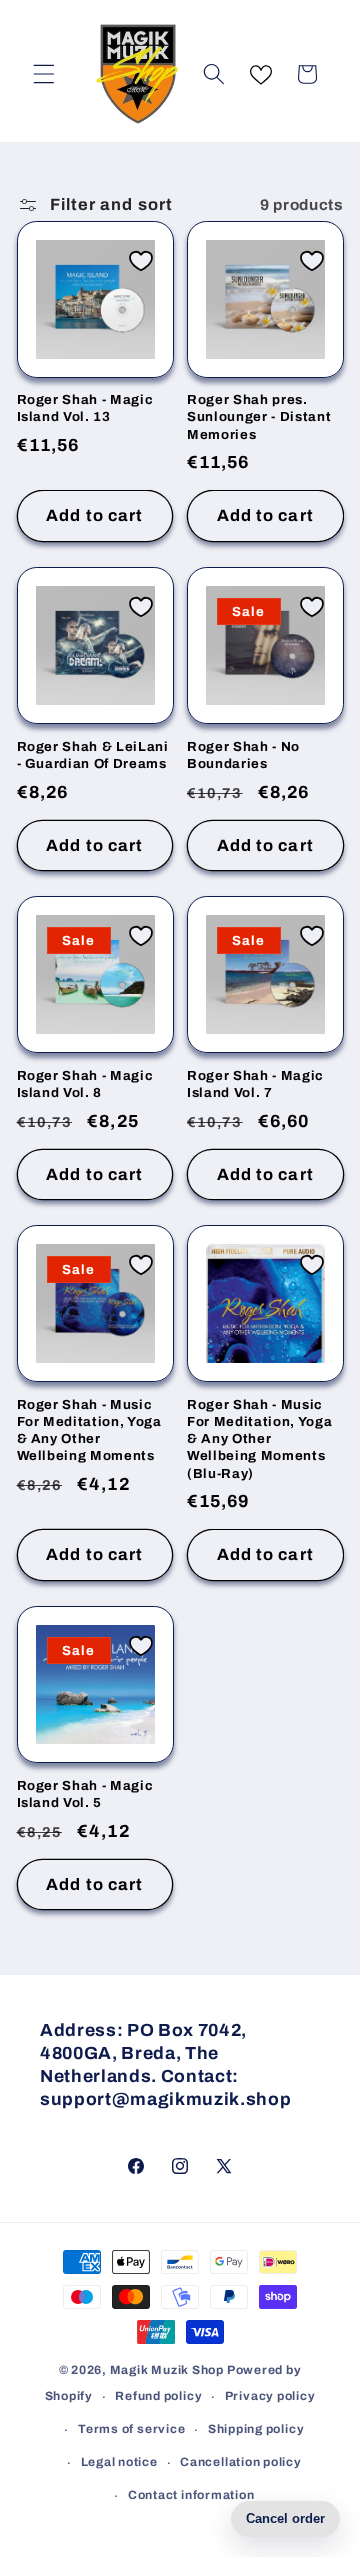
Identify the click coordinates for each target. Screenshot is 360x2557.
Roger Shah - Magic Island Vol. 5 (85, 1794)
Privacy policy (270, 2396)
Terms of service (131, 2429)
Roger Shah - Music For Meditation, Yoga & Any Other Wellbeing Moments (89, 1430)
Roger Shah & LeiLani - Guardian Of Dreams (93, 755)
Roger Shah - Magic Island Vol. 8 (85, 1084)
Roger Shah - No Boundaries (243, 755)
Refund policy (158, 2396)
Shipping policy (256, 2429)
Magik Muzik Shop (167, 2370)
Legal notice (119, 2462)
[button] (44, 74)
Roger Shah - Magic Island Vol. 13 (85, 408)
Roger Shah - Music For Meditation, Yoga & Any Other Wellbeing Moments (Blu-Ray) (259, 1439)
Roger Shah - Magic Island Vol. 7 (255, 1084)
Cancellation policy (241, 2462)
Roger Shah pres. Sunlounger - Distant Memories (259, 416)
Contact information (191, 2495)
